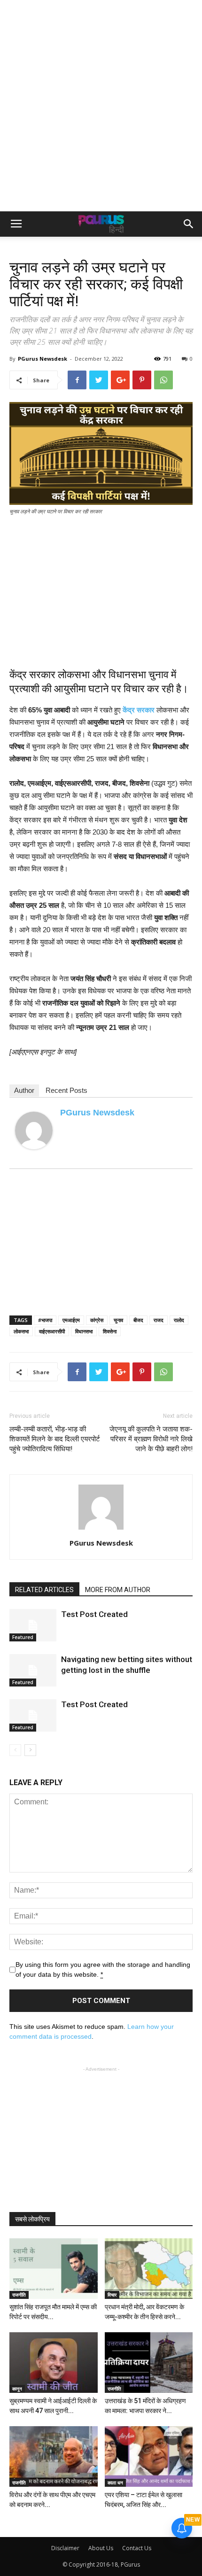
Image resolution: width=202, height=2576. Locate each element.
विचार (112, 2295)
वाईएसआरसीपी (52, 1331)
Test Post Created (94, 1614)
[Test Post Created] (33, 1625)
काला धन (115, 2483)
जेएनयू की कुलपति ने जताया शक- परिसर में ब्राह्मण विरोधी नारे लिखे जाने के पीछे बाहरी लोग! (151, 1439)
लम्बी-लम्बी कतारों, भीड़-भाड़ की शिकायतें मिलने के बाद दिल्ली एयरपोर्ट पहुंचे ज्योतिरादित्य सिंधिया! (55, 1439)
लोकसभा (21, 1331)
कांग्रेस (97, 1320)
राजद (159, 1320)
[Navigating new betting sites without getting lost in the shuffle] (33, 1670)
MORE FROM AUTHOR (118, 1590)
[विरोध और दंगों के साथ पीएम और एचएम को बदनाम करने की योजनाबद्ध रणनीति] (54, 2456)
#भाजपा (45, 1320)
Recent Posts (66, 1090)
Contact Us (137, 2548)
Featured (23, 1637)
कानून (17, 2389)
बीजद (138, 1320)
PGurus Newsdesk (43, 359)
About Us (101, 2548)
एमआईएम (71, 1320)
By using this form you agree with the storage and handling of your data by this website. (103, 1969)
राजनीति (19, 2295)
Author (24, 1090)
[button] (189, 224)
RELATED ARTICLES (44, 1590)
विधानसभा (84, 1331)
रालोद (179, 1320)
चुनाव (118, 1320)
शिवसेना (110, 1331)
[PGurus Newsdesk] (34, 1130)
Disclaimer (65, 2548)
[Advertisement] (101, 106)
